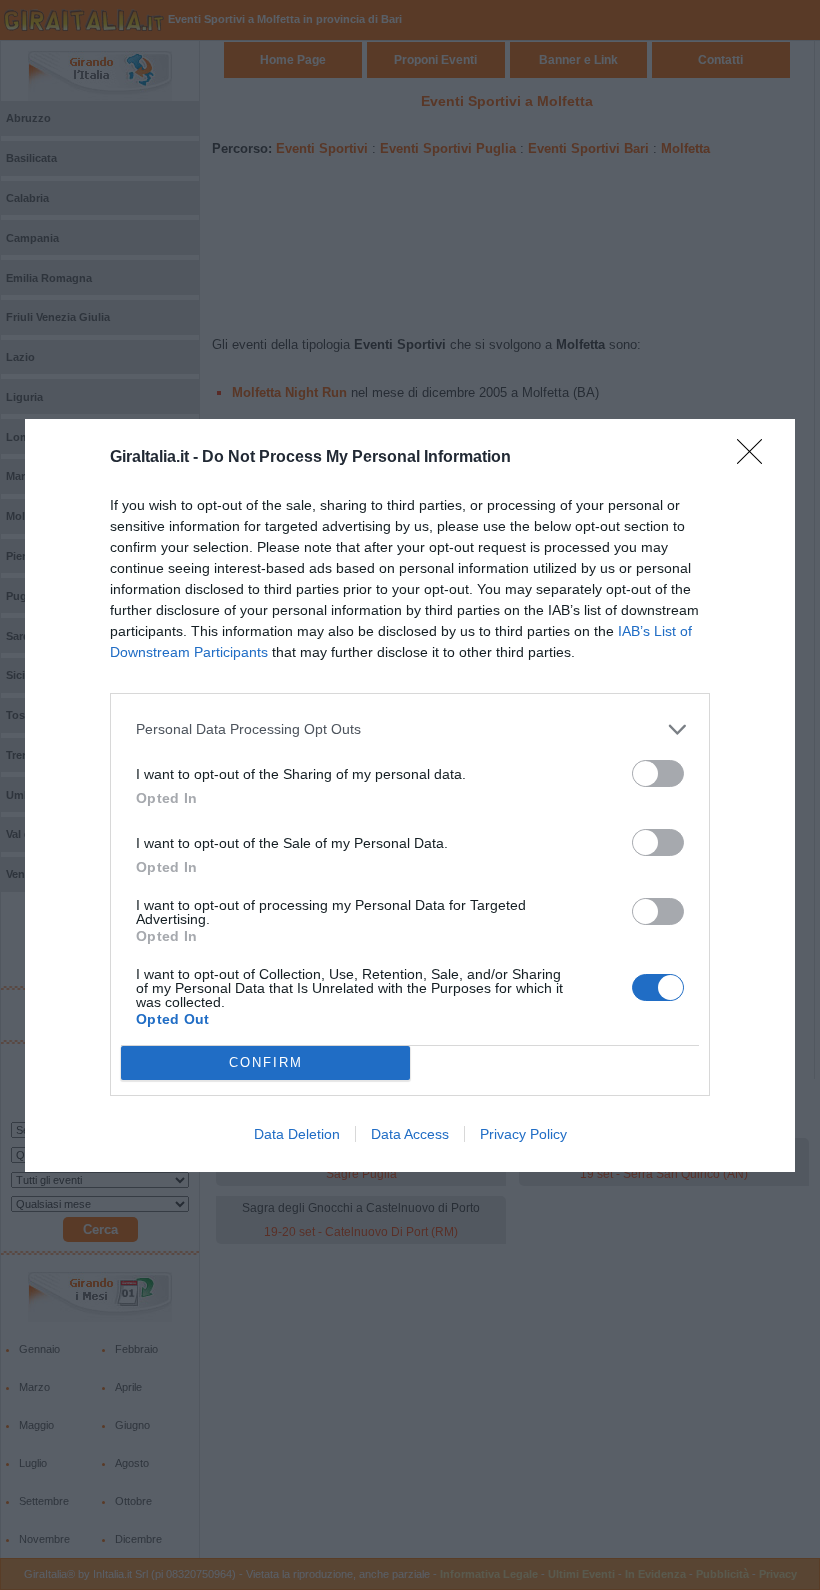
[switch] (658, 773)
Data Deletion (297, 1134)
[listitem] (410, 729)
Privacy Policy (523, 1134)
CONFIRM (266, 1062)
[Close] (756, 458)
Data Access (410, 1134)
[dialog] (410, 795)
